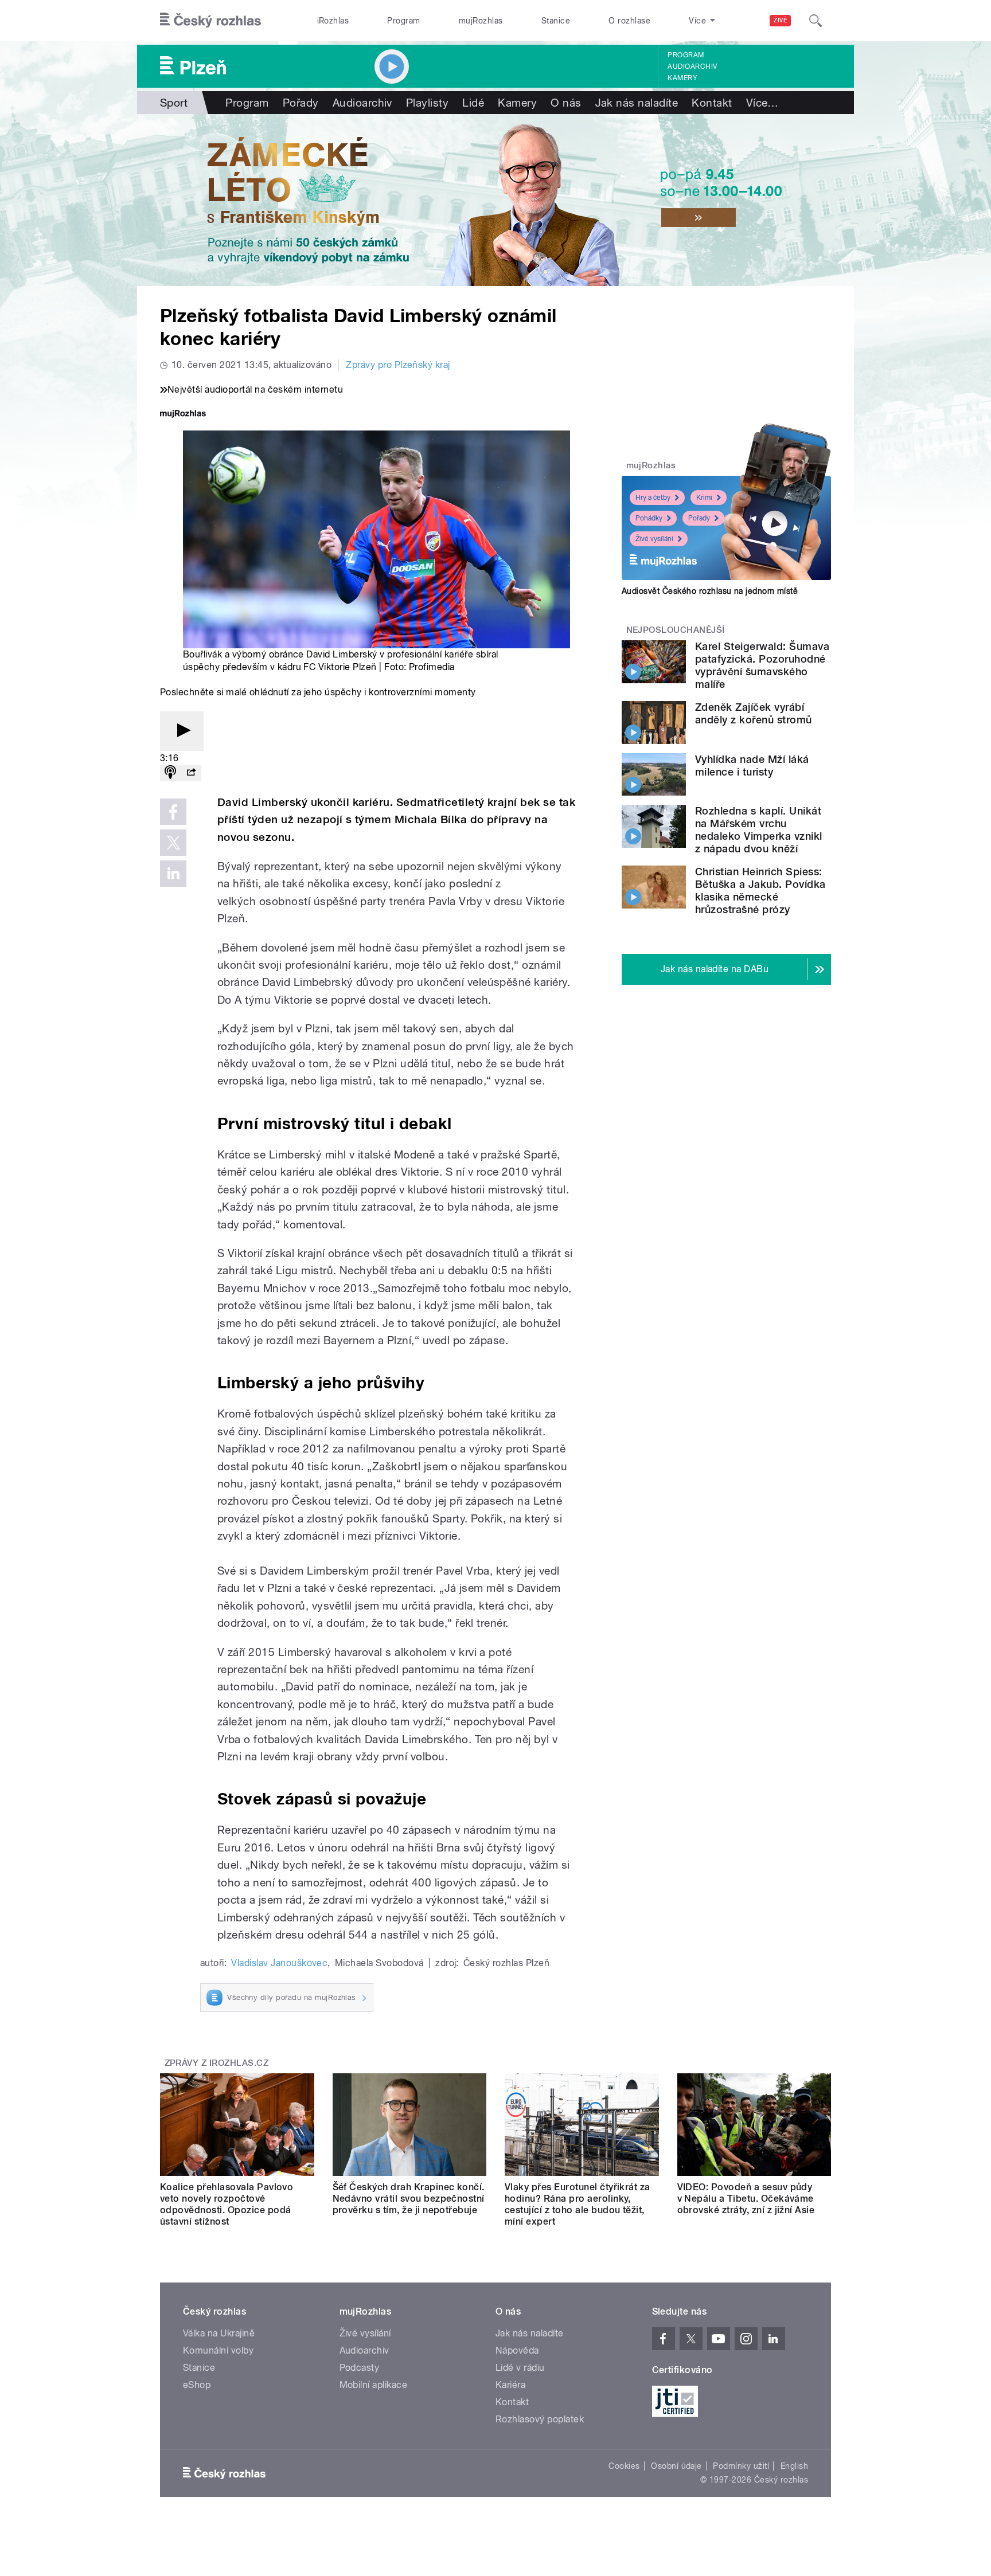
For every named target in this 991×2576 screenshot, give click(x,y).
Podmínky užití (741, 2466)
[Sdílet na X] (173, 843)
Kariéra (510, 2385)
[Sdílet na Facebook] (173, 812)
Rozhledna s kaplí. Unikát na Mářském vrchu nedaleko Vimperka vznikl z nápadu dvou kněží (759, 830)
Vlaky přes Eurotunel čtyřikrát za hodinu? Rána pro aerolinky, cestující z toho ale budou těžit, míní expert (578, 2204)
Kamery (682, 78)
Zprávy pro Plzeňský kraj (398, 365)
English (794, 2466)
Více (762, 103)
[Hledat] (816, 21)
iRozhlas (333, 21)
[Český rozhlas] (210, 21)
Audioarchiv (692, 66)
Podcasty (360, 2368)
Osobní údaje (676, 2466)
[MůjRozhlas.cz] (183, 415)
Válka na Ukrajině (219, 2333)
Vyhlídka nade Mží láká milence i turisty (752, 766)
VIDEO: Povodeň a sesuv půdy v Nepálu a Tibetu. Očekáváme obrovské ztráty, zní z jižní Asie (746, 2199)
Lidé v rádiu (520, 2368)
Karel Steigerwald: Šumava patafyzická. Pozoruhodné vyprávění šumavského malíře (762, 665)
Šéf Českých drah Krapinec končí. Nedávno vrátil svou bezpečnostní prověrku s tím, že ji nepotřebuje (409, 2199)
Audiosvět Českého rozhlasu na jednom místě (710, 591)
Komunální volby (218, 2350)
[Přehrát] (182, 731)
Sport (174, 103)
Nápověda (517, 2350)
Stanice (556, 21)
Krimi (704, 498)
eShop (197, 2385)
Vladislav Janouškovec (279, 1963)
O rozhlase (629, 21)
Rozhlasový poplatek (540, 2419)
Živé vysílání (654, 539)
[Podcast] (170, 773)
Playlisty (427, 103)
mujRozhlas (481, 21)
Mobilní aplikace (374, 2385)
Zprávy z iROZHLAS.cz (217, 2063)
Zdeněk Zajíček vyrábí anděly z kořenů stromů (754, 713)
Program (403, 21)
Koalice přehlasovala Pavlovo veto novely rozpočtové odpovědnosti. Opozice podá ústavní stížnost (227, 2204)
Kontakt (712, 103)
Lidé (473, 103)
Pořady (301, 103)
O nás (566, 103)
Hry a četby (653, 498)
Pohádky (649, 518)
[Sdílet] (191, 773)
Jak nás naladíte (637, 103)
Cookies (624, 2466)
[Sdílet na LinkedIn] (173, 874)
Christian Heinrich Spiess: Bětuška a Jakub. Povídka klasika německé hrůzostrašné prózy (760, 890)
